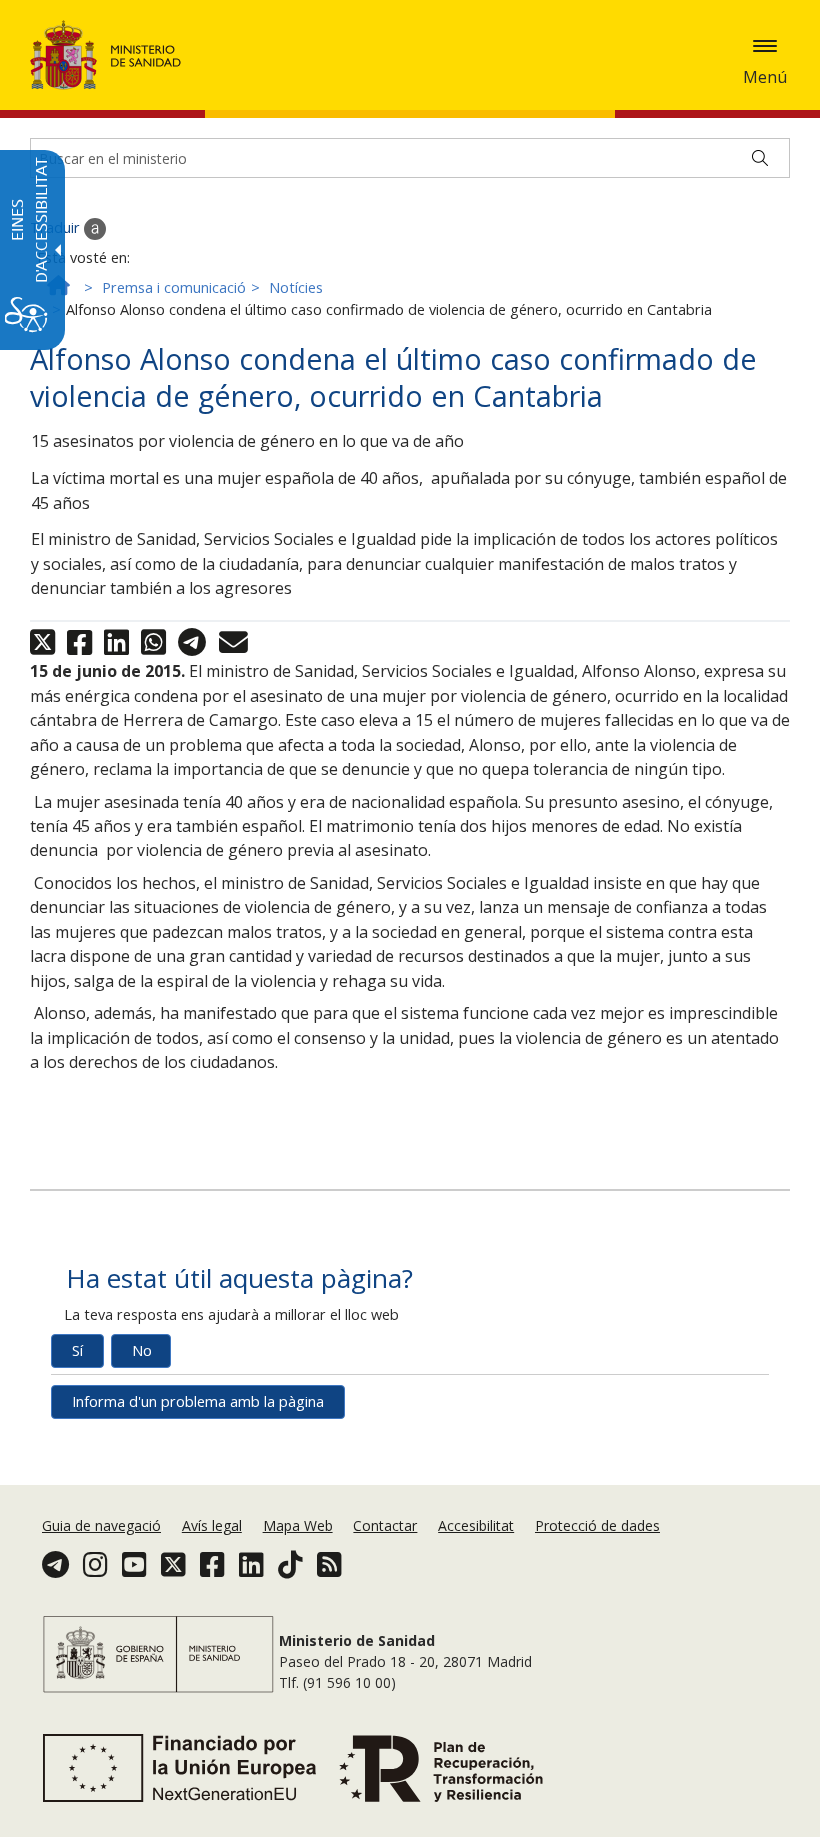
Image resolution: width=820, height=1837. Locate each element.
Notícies (296, 287)
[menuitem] (103, 1525)
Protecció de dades (597, 1525)
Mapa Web (298, 1525)
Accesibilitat (476, 1525)
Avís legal (212, 1525)
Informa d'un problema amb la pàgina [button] (198, 1401)
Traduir (57, 227)
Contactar (385, 1525)
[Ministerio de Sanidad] (106, 55)
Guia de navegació (101, 1525)
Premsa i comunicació (174, 287)
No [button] (142, 1350)
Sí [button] (77, 1350)
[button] (765, 46)
